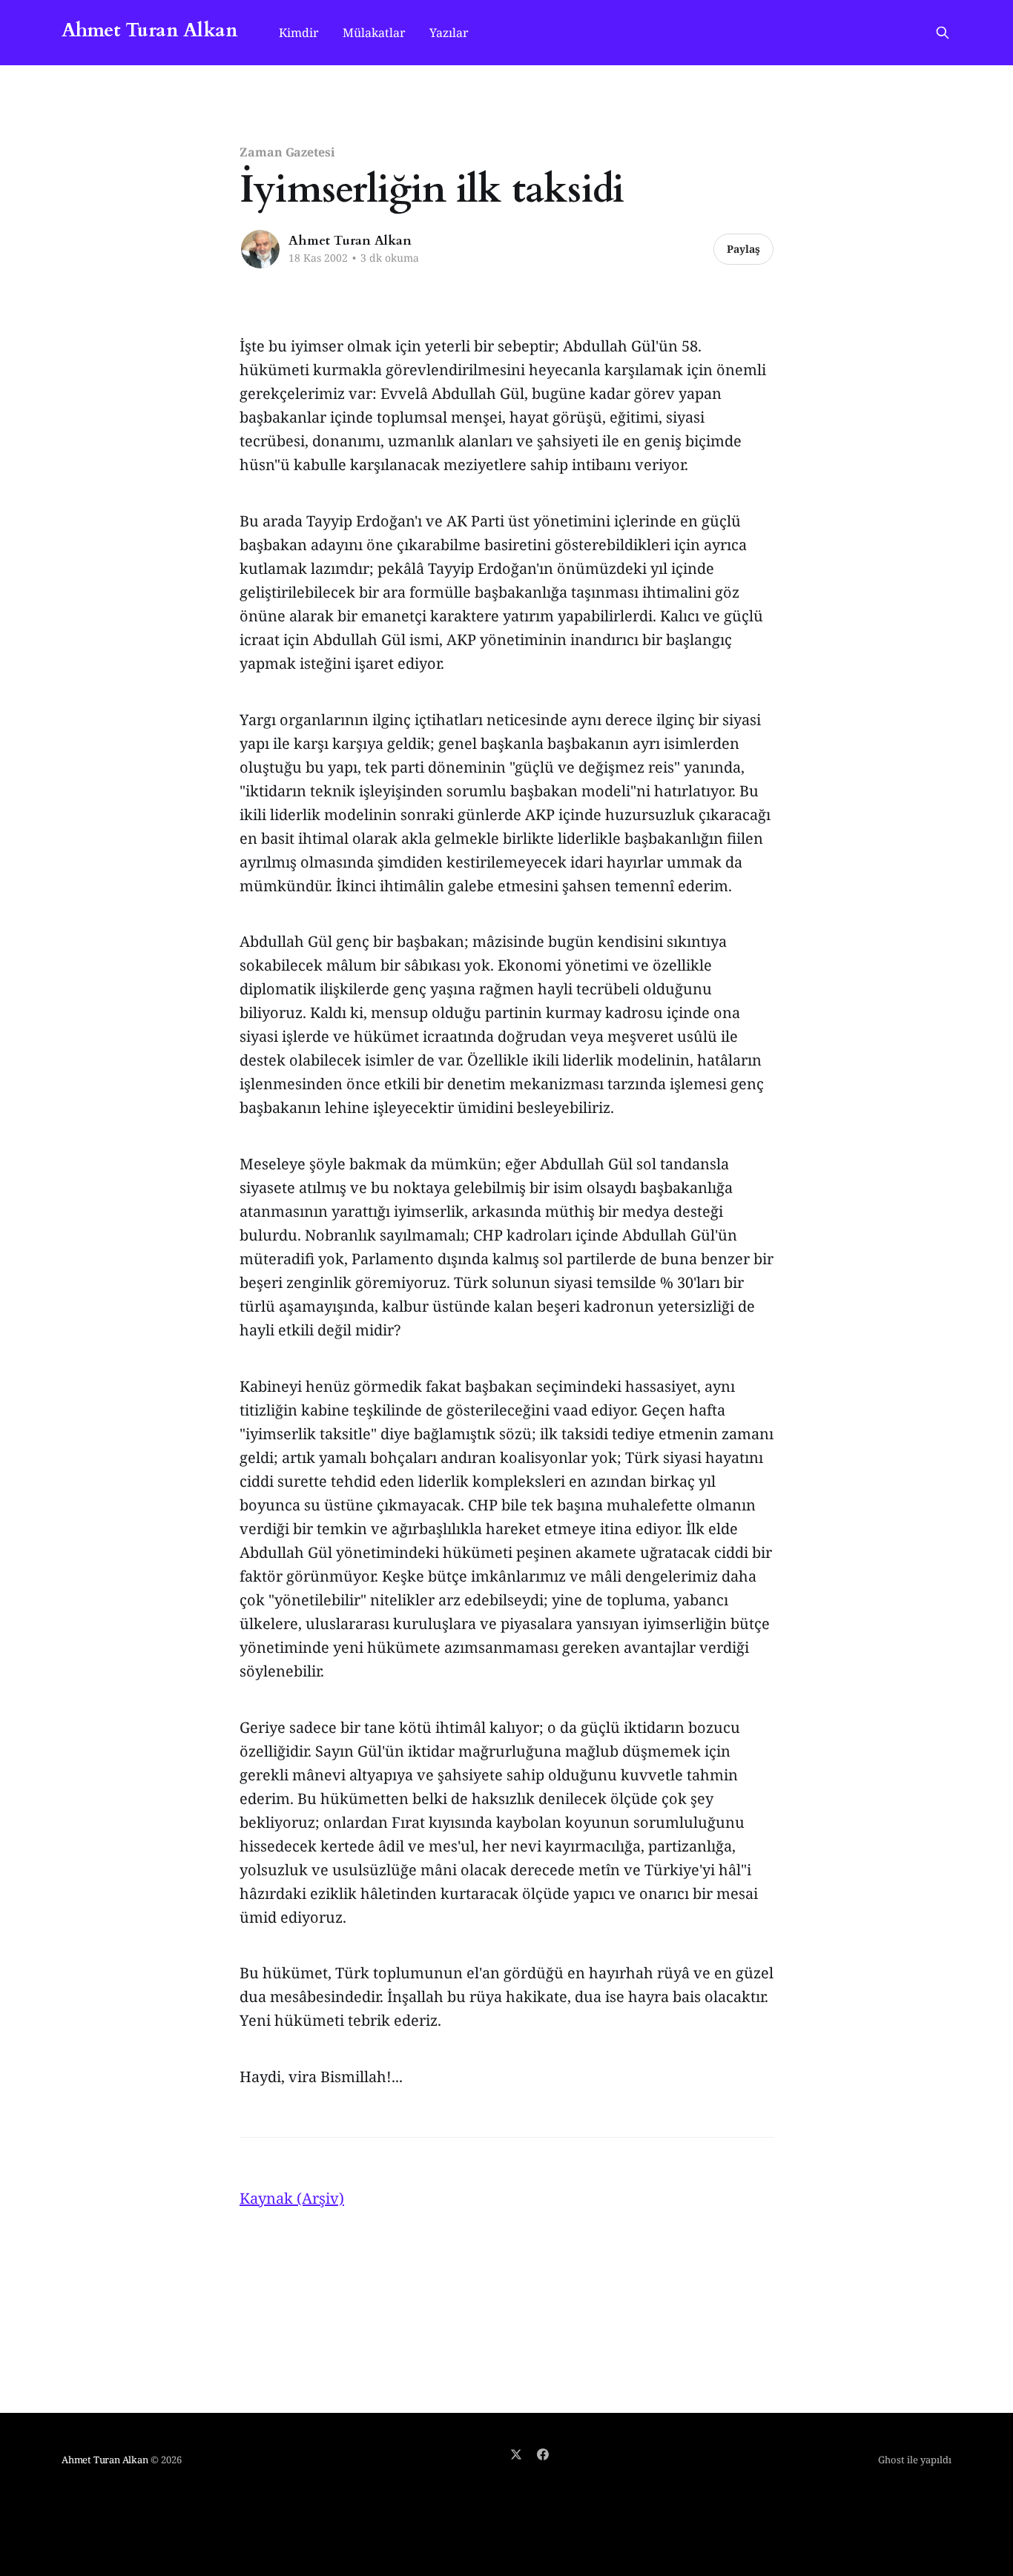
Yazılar (449, 33)
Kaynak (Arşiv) (292, 2198)
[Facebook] (543, 2454)
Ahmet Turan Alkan (149, 31)
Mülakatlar (374, 33)
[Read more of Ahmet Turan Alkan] (260, 249)
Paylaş (743, 249)
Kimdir (299, 33)
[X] (516, 2454)
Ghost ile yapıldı (915, 2460)
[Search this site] (943, 33)
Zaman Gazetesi (287, 152)
